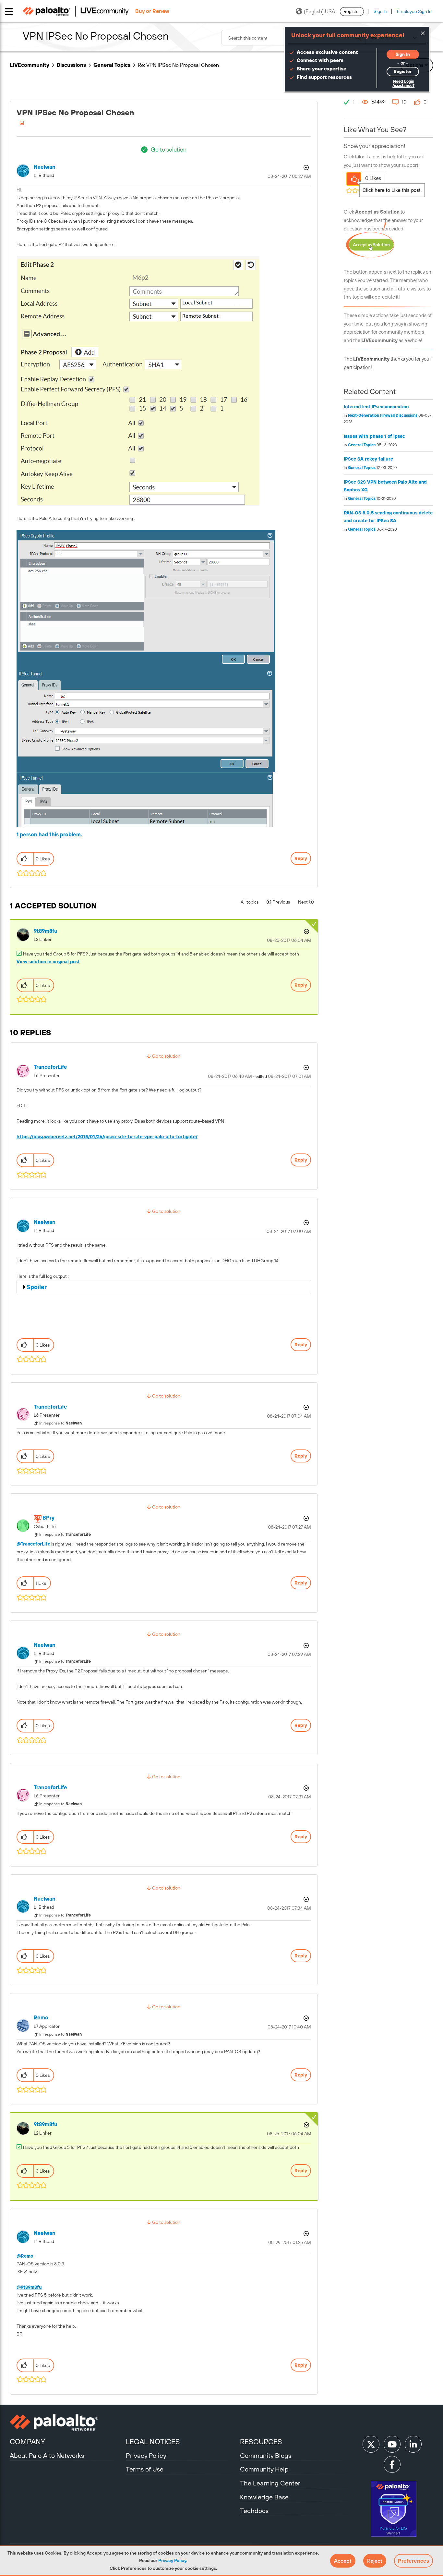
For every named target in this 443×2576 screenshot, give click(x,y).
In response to (60, 1423)
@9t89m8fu (29, 2287)
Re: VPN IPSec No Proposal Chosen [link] (178, 65)
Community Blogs (266, 2455)
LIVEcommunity (30, 65)
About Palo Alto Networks (47, 2455)
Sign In (380, 11)
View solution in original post (48, 962)
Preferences (413, 2561)
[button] (343, 2561)
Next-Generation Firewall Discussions (383, 415)
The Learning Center (270, 2483)
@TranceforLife (33, 1544)
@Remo (25, 2256)
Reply (301, 858)
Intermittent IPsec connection (376, 407)
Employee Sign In (414, 11)
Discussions (71, 65)
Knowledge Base (264, 2497)
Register (352, 11)
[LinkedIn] (413, 2444)
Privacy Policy (172, 2560)
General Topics (112, 65)
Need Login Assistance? (403, 84)
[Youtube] (392, 2444)
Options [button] (305, 167)
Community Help (264, 2469)
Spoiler (37, 1287)
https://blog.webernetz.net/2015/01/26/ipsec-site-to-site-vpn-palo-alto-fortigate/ (107, 1137)
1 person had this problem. (49, 834)
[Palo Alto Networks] (67, 2422)
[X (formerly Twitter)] (371, 2444)
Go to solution (169, 149)
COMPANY (27, 2442)
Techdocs (254, 2511)
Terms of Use (145, 2469)
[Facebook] (392, 2464)
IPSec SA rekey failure (368, 459)
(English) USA (319, 11)
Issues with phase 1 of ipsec (374, 436)
